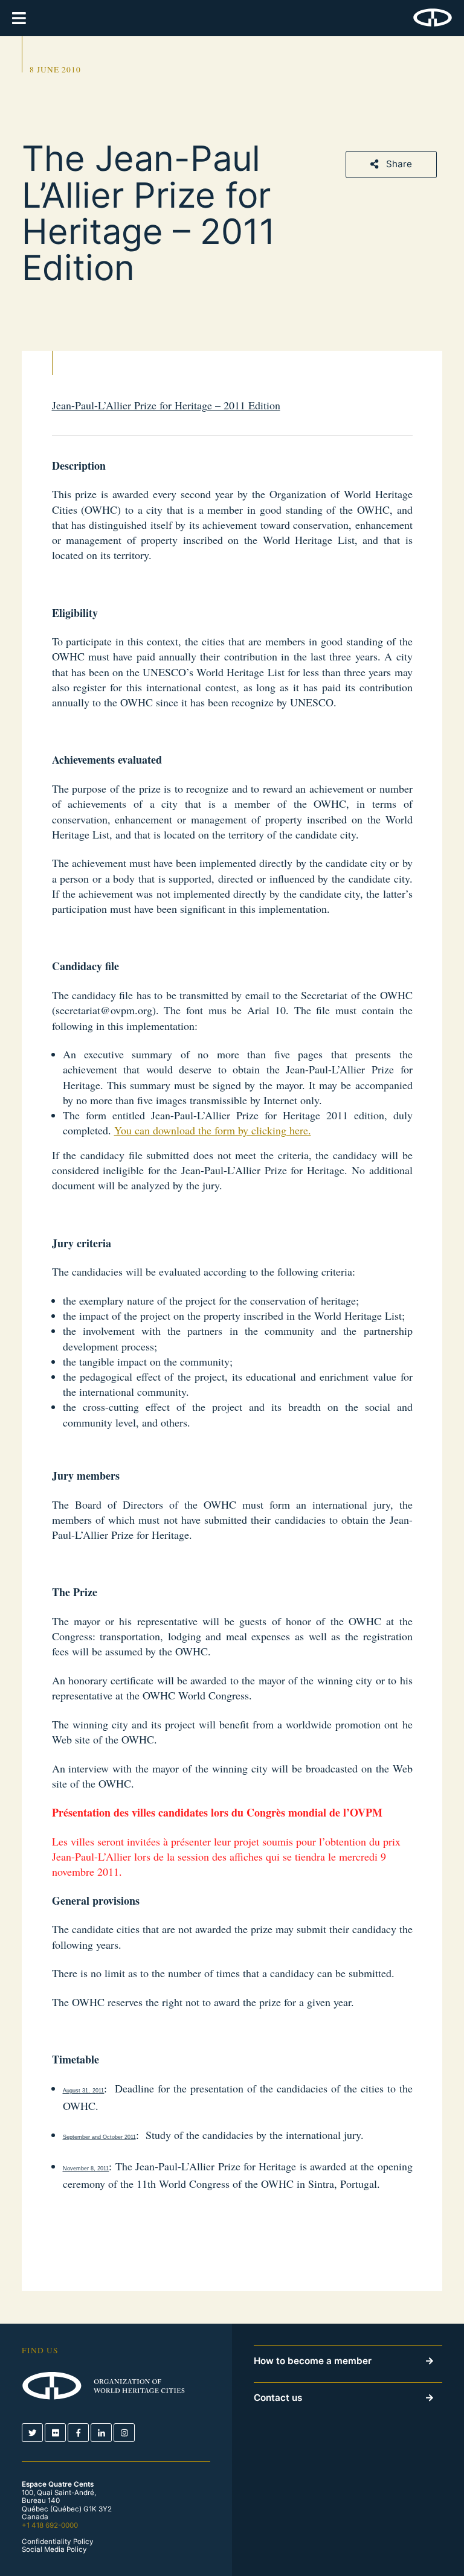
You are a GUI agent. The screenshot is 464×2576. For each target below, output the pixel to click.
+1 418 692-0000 (50, 2525)
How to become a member (313, 2361)
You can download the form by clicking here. (213, 1130)
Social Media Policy (54, 2550)
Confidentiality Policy (58, 2542)
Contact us (278, 2398)
